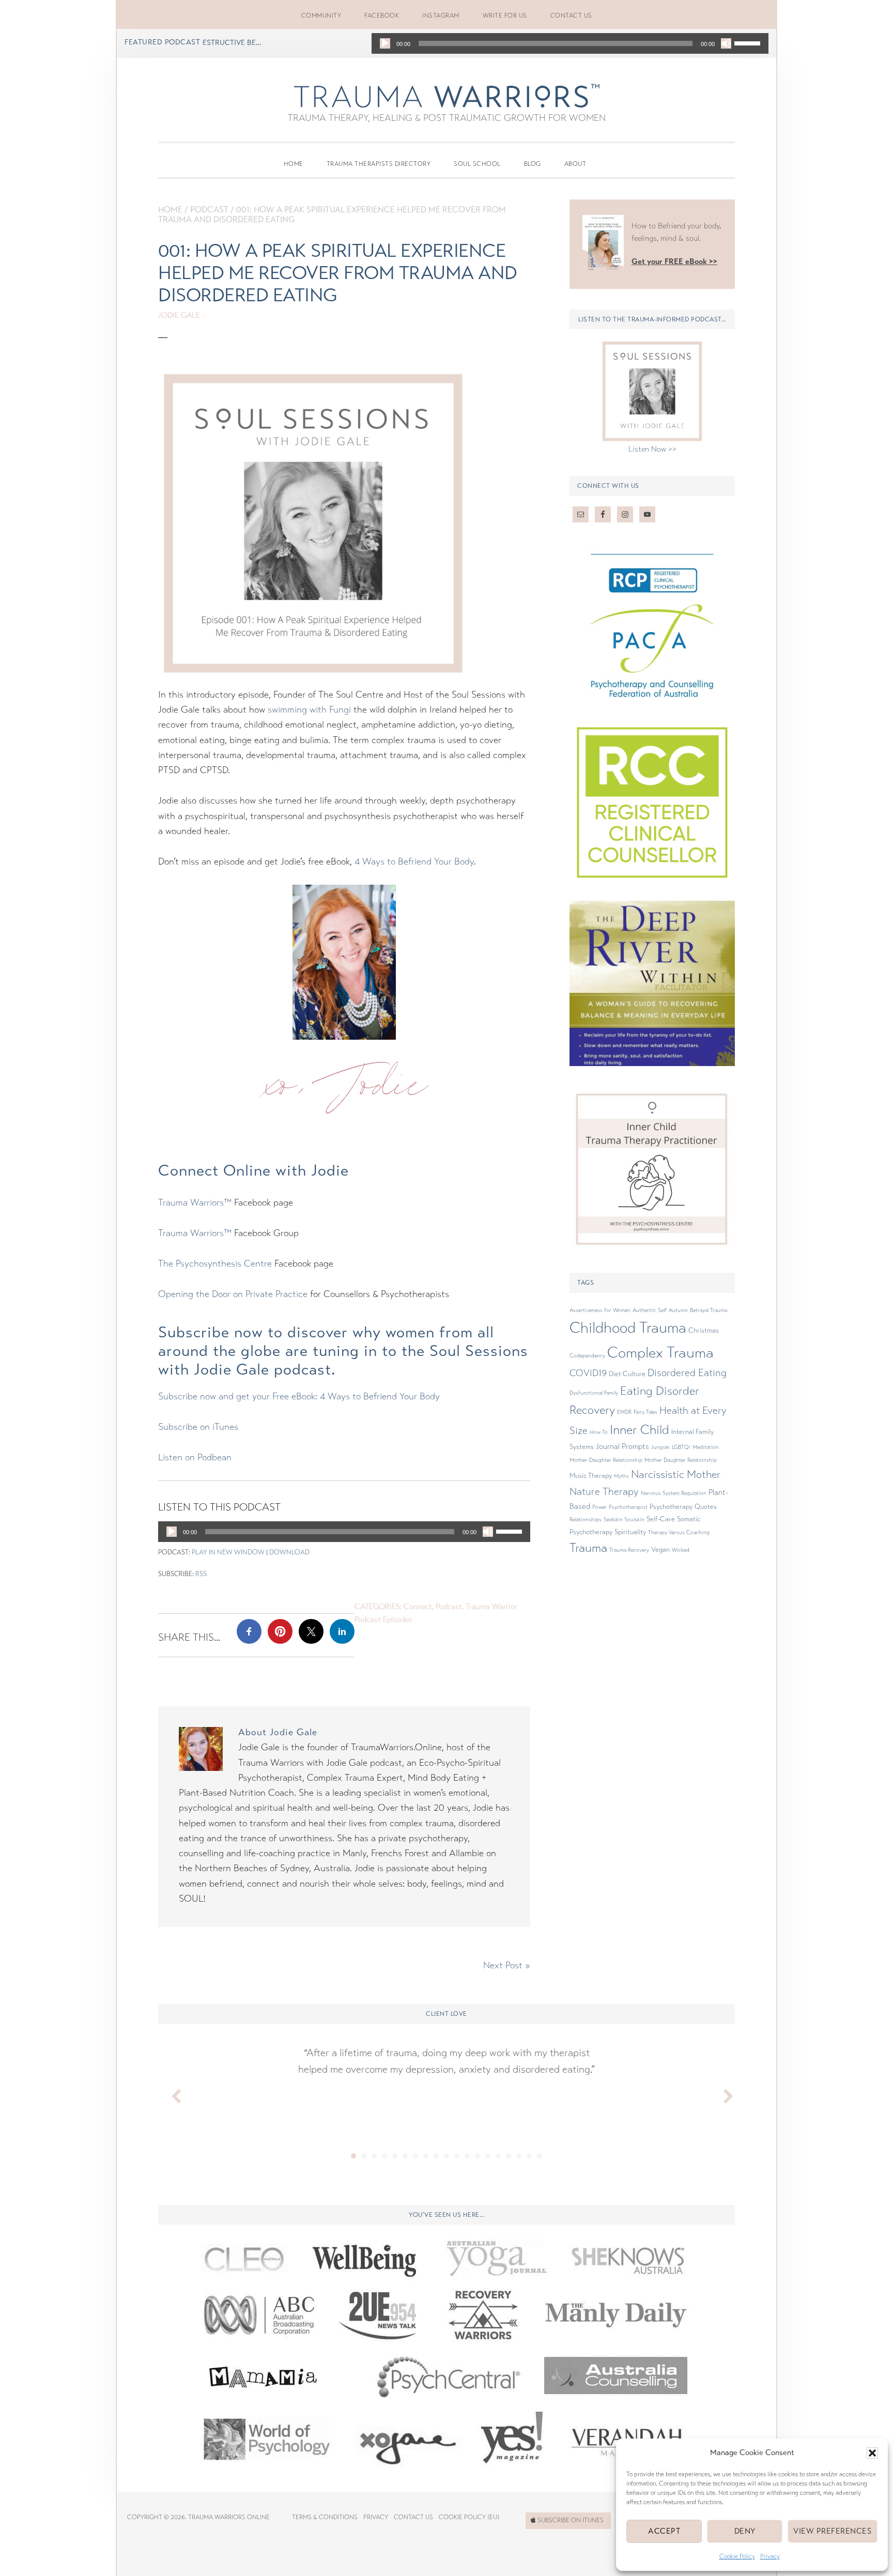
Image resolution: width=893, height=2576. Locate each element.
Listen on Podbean (195, 1457)
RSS (201, 1574)
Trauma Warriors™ (195, 1202)
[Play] (385, 43)
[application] (570, 43)
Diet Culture (627, 1374)
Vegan (660, 1550)
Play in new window (228, 1552)
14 (488, 2156)
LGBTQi (681, 1447)
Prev (172, 2094)
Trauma (588, 1548)
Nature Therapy (604, 1492)
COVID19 (588, 1373)
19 (540, 2156)
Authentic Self (650, 1310)
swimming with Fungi (309, 709)
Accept (664, 2531)
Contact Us (413, 2517)
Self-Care (661, 1519)
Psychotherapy (671, 1507)
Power (599, 1507)
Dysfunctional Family (594, 1393)
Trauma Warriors (446, 96)
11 (457, 2156)
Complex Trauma (660, 1353)
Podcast (209, 210)
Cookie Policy (737, 2556)
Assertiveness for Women (600, 1310)
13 (478, 2156)
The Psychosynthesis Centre (215, 1263)
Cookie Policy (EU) (469, 2517)
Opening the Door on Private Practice (233, 1294)
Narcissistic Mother (676, 1474)
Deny (745, 2531)
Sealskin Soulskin (624, 1520)
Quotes (706, 1507)
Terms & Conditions (325, 2517)
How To (599, 1432)
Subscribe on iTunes (198, 1427)
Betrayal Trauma (709, 1310)
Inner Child (640, 1430)
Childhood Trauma (628, 1328)
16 (509, 2156)
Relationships (586, 1520)
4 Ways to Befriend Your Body (414, 861)
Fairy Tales (645, 1412)
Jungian (660, 1447)
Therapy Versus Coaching (679, 1532)
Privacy (770, 2556)
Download (289, 1552)
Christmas (704, 1331)
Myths (621, 1476)
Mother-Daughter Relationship (606, 1460)
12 (467, 2156)
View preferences (833, 2531)
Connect (418, 1607)
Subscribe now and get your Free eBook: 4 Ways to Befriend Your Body (299, 1396)
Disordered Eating (687, 1373)
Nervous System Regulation (674, 1493)
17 (519, 2156)
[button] (872, 2453)
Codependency (587, 1356)
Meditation (706, 1447)
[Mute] (726, 43)
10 (446, 2156)
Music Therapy (591, 1476)
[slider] (749, 42)
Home (170, 210)
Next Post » (507, 1965)
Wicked (681, 1550)
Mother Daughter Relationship (681, 1460)
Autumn (678, 1310)
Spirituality (630, 1532)
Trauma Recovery (629, 1550)
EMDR (624, 1412)
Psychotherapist (628, 1507)
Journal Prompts (622, 1446)
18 (529, 2156)
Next (721, 2094)
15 (498, 2156)
